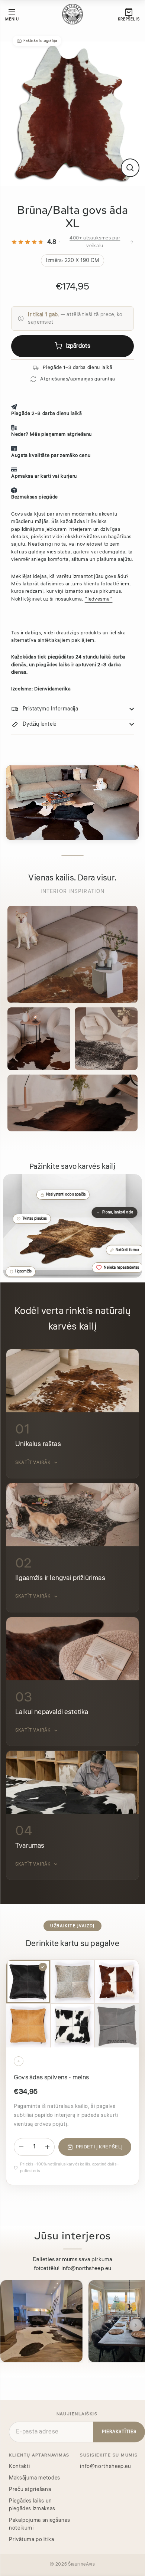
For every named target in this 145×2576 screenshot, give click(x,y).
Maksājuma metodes (35, 2478)
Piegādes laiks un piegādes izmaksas (32, 2505)
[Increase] (47, 2147)
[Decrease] (21, 2147)
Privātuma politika (31, 2540)
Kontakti (20, 2467)
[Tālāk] (136, 2325)
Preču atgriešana (30, 2490)
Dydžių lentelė (40, 724)
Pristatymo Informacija (50, 709)
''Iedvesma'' (99, 599)
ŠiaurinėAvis (82, 2564)
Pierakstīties (119, 2432)
